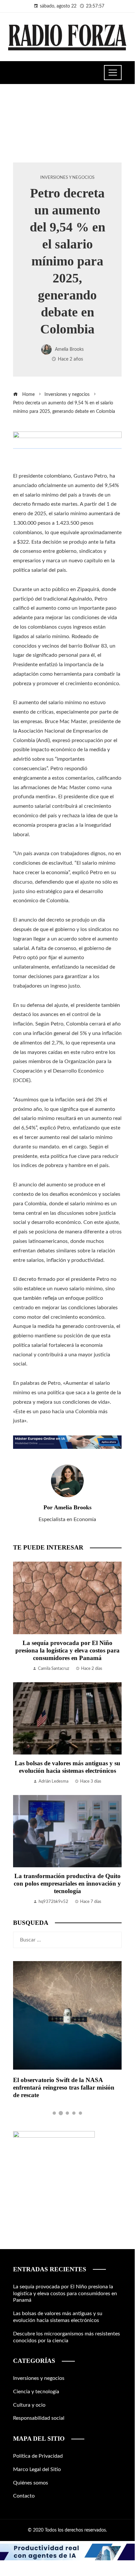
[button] (54, 2113)
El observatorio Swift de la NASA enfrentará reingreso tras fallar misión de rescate (64, 2087)
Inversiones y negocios (67, 178)
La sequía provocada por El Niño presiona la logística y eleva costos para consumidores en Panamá (67, 1650)
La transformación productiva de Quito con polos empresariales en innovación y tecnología (67, 1883)
